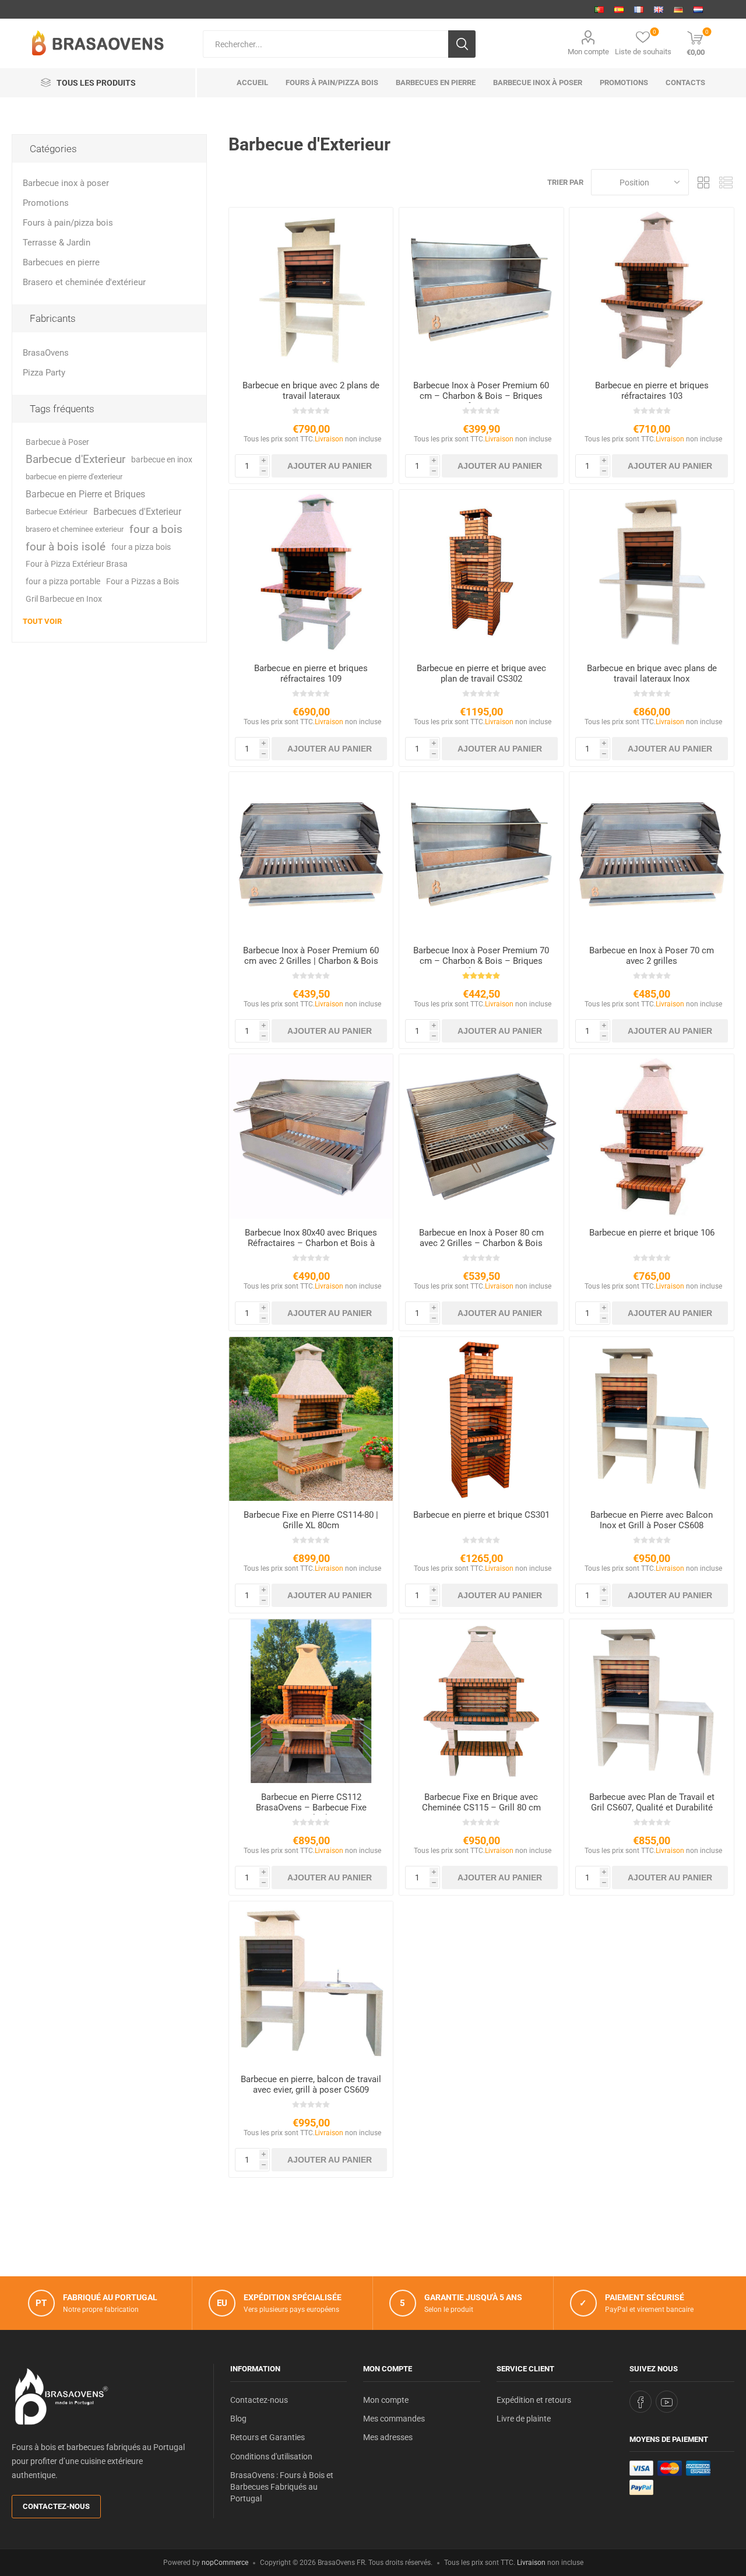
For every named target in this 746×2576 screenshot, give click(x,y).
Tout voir (42, 621)
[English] (659, 9)
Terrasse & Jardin (57, 243)
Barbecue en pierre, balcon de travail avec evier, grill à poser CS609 (311, 2084)
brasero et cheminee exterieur (75, 529)
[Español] (619, 9)
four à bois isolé (66, 547)
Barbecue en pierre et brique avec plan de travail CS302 (481, 673)
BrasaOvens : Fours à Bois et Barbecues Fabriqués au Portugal (282, 2487)
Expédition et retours (534, 2400)
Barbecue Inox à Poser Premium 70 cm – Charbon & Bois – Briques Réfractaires (481, 961)
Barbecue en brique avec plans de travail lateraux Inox (652, 673)
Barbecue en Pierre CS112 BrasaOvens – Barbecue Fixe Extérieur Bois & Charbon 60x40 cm (311, 1808)
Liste (726, 182)
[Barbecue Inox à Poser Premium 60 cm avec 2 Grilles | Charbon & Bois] (311, 854)
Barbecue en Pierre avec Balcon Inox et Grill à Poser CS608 (652, 1520)
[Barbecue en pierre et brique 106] (651, 1136)
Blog (238, 2419)
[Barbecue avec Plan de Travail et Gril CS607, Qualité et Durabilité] (651, 1701)
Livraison (329, 439)
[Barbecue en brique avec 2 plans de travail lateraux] (311, 289)
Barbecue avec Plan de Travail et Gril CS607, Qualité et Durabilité (652, 1802)
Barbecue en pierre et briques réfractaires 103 (652, 391)
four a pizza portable (63, 582)
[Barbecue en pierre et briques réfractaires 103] (651, 289)
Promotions (46, 203)
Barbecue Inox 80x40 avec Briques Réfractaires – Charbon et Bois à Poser (311, 1243)
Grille (703, 182)
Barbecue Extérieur (57, 512)
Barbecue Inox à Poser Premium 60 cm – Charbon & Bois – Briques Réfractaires (481, 396)
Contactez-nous (56, 2506)
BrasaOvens (46, 353)
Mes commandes (394, 2419)
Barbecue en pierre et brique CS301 (481, 1515)
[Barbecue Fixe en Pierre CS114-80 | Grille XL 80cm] (311, 1419)
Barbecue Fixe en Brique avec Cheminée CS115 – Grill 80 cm (481, 1802)
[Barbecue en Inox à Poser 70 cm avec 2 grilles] (651, 854)
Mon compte (588, 52)
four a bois (156, 529)
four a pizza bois (141, 547)
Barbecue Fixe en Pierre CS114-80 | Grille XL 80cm (311, 1520)
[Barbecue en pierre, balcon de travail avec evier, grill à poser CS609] (311, 1983)
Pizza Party (44, 373)
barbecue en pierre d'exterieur (74, 477)
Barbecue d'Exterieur (75, 459)
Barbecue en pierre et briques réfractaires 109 (311, 673)
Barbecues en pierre (61, 262)
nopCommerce (225, 2563)
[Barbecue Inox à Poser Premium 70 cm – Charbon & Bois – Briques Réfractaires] (481, 854)
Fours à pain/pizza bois (68, 223)
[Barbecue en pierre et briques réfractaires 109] (311, 572)
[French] (639, 9)
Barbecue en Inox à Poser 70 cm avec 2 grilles (652, 956)
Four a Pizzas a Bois (142, 582)
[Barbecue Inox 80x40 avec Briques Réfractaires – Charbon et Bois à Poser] (311, 1136)
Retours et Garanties (268, 2437)
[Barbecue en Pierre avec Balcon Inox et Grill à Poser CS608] (651, 1419)
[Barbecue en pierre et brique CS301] (481, 1419)
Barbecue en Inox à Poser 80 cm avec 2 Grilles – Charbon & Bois (481, 1238)
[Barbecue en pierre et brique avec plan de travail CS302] (481, 572)
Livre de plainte (524, 2419)
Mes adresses (388, 2437)
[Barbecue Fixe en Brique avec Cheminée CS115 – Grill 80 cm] (481, 1701)
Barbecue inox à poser (66, 183)
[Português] (599, 9)
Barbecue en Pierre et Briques (85, 494)
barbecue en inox (162, 459)
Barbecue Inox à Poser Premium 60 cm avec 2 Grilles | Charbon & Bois (311, 956)
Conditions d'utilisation (271, 2456)
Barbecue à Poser (57, 442)
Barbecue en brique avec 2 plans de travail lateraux (311, 391)
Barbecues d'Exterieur (137, 512)
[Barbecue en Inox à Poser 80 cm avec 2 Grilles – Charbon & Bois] (481, 1136)
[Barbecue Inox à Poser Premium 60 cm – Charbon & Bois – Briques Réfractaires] (481, 289)
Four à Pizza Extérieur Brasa (77, 564)
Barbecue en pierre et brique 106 (652, 1233)
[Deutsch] (678, 9)
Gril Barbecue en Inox (64, 599)
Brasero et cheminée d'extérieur (84, 282)
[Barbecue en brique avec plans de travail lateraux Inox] (651, 572)
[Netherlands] (698, 9)
